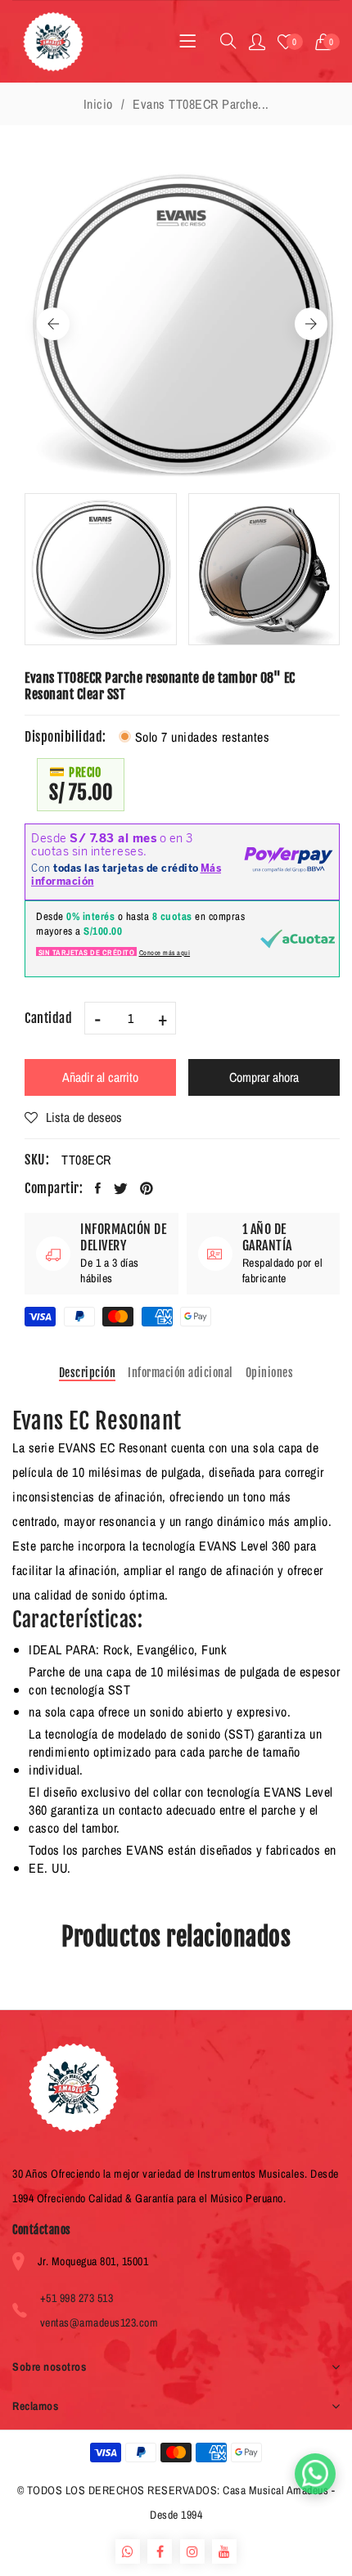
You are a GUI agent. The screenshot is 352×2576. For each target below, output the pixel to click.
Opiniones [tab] (270, 1373)
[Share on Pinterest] (147, 1188)
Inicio (98, 104)
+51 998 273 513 (77, 2298)
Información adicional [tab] (181, 1373)
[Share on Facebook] (98, 1188)
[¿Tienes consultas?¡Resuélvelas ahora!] (315, 2474)
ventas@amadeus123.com (99, 2322)
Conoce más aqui (165, 953)
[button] (328, 42)
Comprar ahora (264, 1077)
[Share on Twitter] (121, 1188)
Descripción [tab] (88, 1373)
